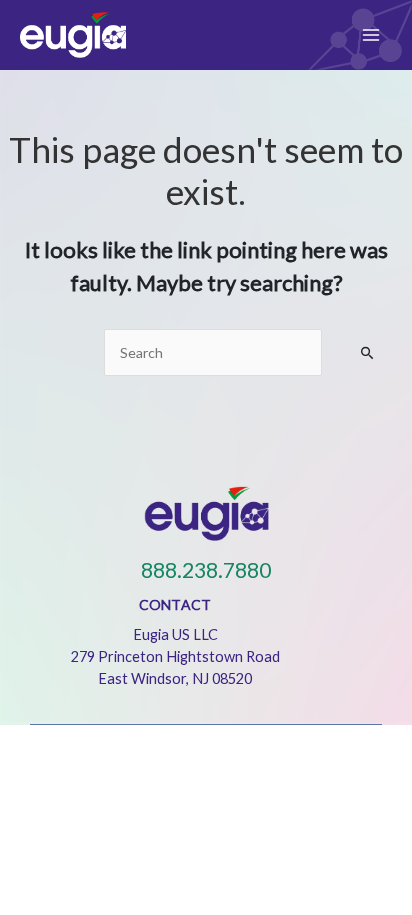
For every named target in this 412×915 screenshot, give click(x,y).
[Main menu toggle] (371, 35)
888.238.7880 (206, 570)
